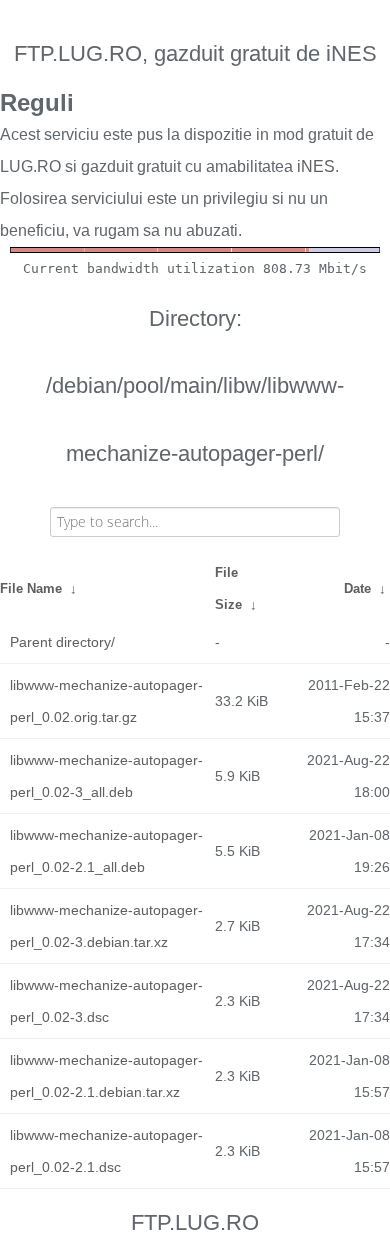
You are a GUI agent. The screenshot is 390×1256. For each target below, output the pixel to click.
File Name (31, 588)
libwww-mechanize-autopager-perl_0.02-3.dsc (106, 1001)
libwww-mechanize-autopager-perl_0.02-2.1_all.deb (106, 851)
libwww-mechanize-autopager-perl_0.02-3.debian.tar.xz (106, 926)
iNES (316, 166)
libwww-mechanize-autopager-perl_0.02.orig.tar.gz (106, 701)
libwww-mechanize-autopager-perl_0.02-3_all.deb (106, 776)
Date (357, 588)
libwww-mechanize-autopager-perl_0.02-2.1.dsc (106, 1151)
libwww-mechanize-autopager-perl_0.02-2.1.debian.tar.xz (106, 1076)
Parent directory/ (62, 642)
